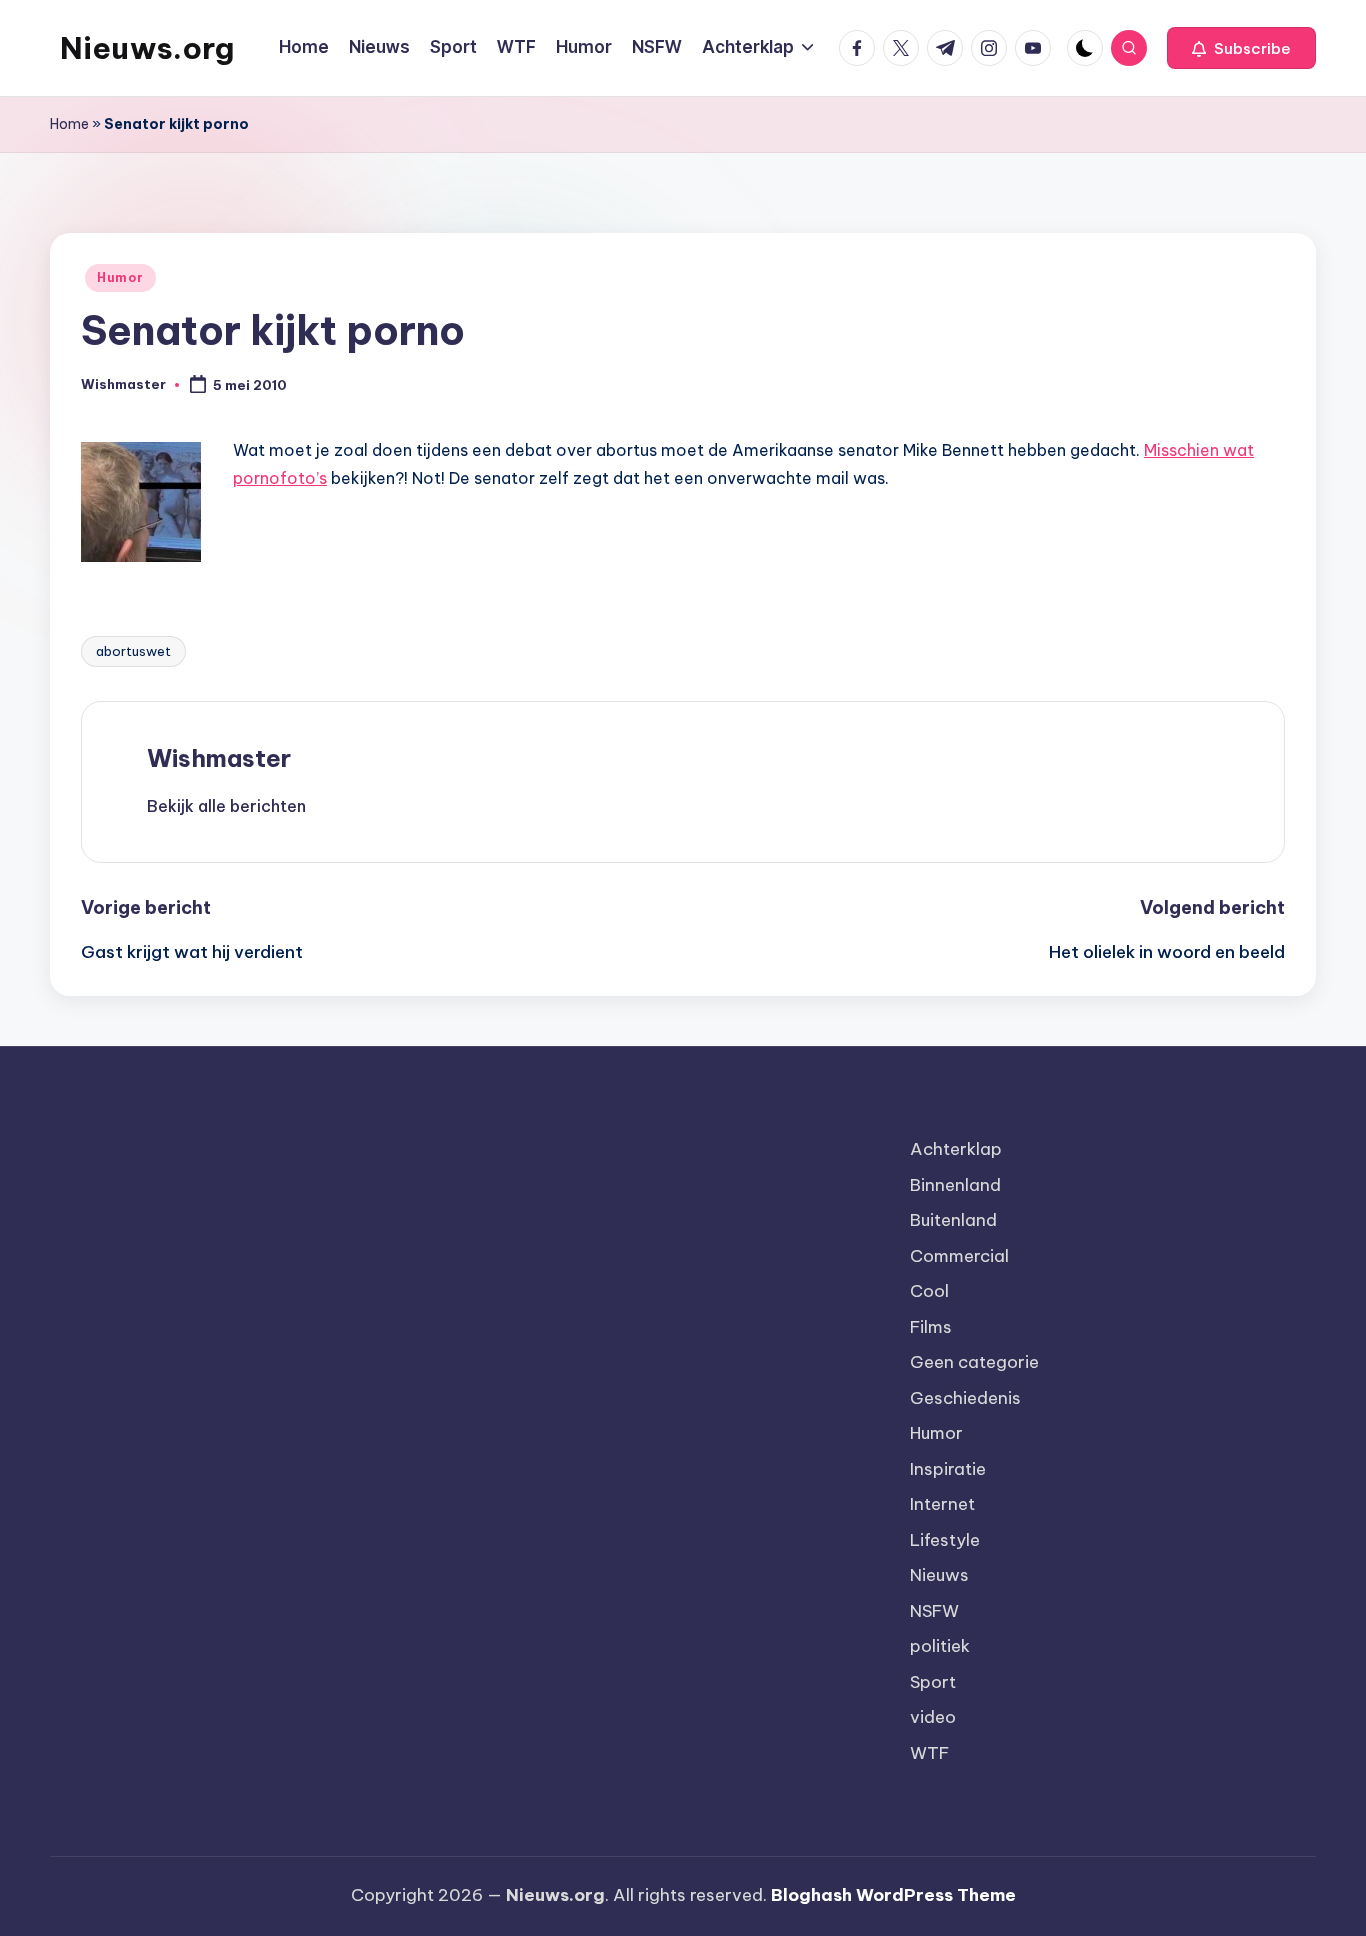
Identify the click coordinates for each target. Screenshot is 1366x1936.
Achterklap (956, 1149)
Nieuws (939, 1575)
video (933, 1717)
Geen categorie (974, 1362)
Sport (933, 1682)
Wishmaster (219, 758)
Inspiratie (948, 1469)
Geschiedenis (965, 1398)
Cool (929, 1291)
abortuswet (133, 651)
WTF (929, 1753)
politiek (940, 1646)
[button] (1241, 48)
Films (931, 1327)
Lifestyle (945, 1540)
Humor (120, 277)
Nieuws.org (147, 48)
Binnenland (955, 1185)
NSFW (934, 1611)
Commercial (959, 1256)
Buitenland (953, 1220)
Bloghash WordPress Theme (893, 1895)
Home (69, 124)
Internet (942, 1504)
